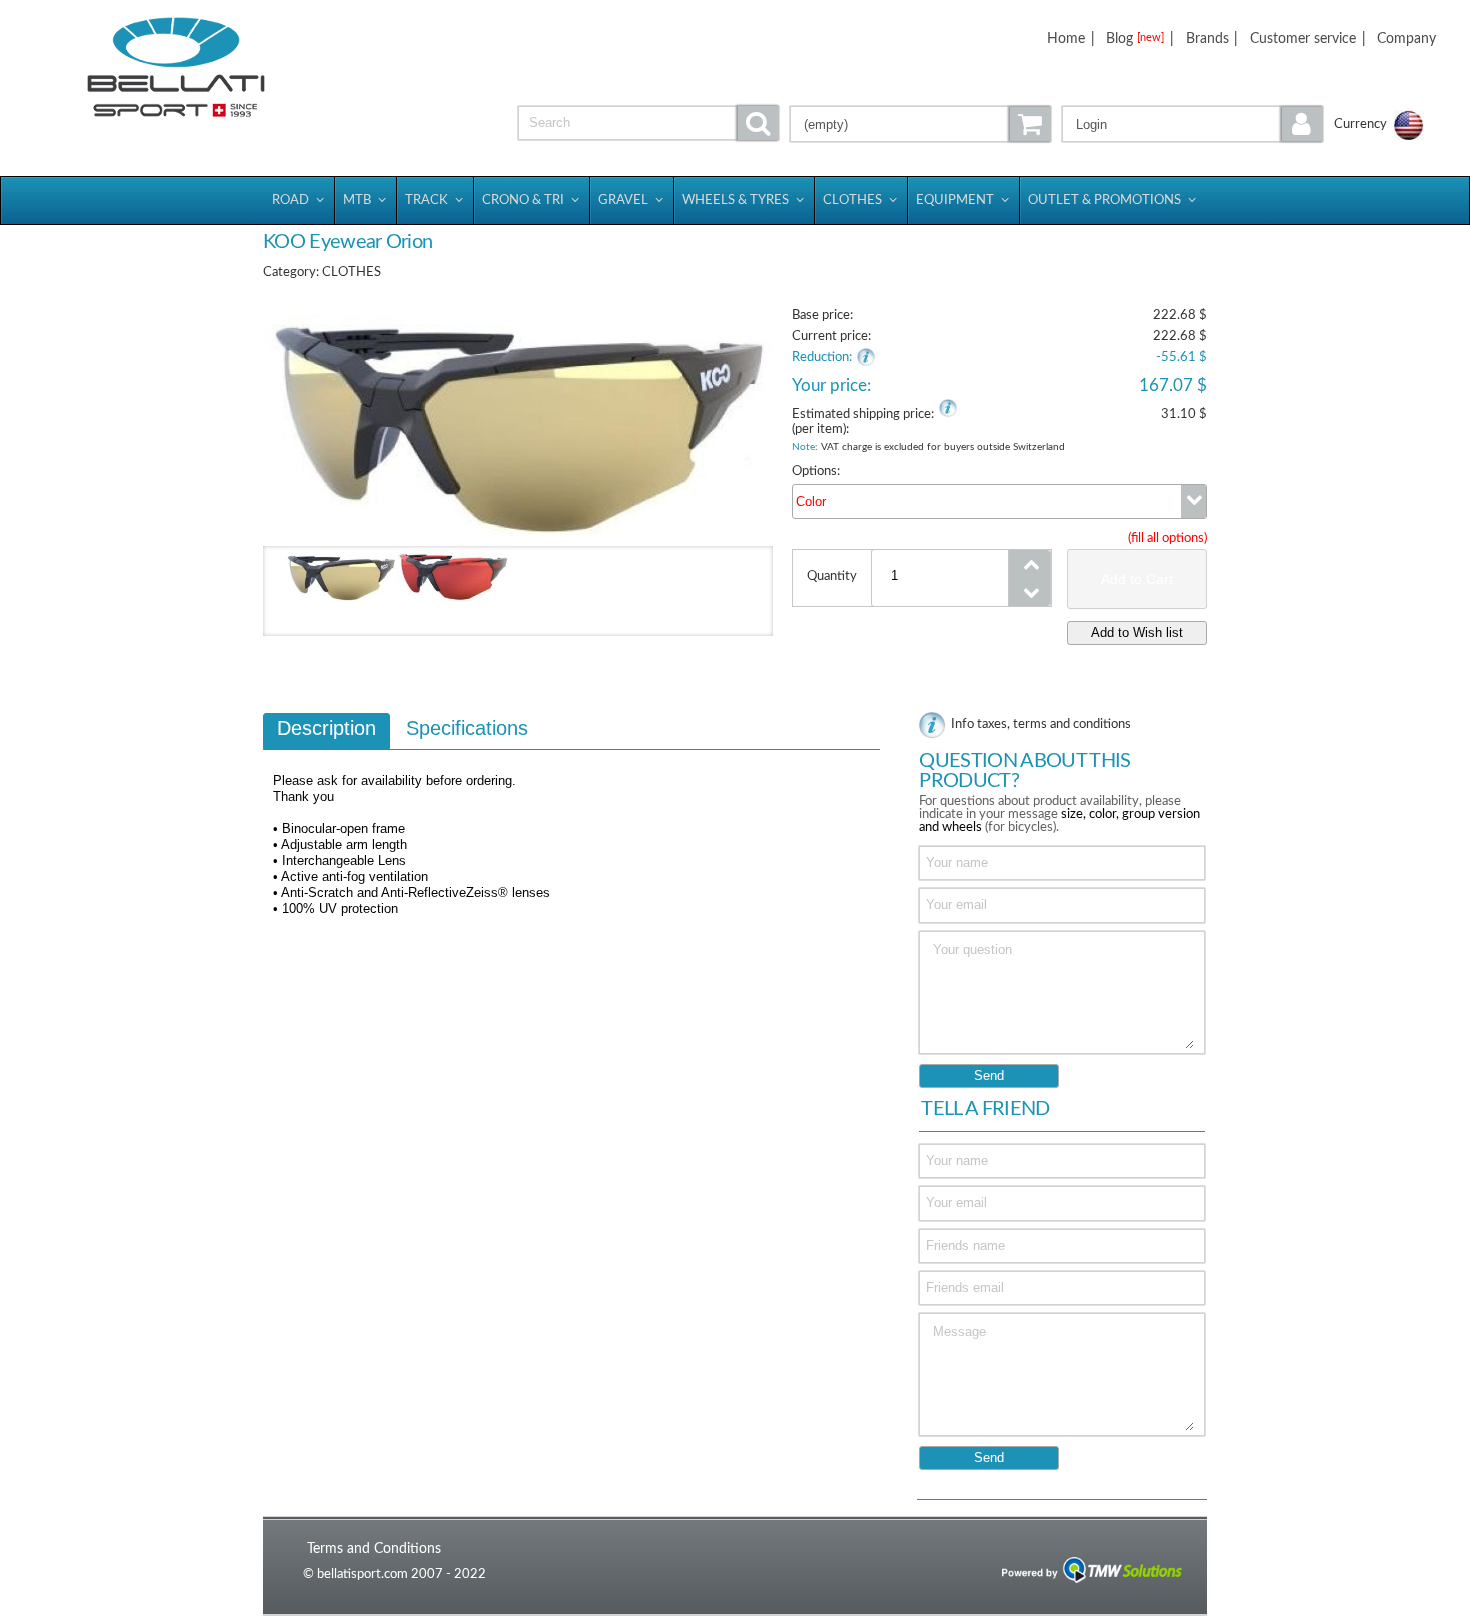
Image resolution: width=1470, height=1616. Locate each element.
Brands (1207, 38)
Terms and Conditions (374, 1548)
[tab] (326, 731)
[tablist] (571, 824)
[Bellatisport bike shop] (176, 67)
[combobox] (999, 501)
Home (1066, 38)
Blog (1135, 38)
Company (1406, 38)
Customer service (1303, 38)
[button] (1192, 124)
